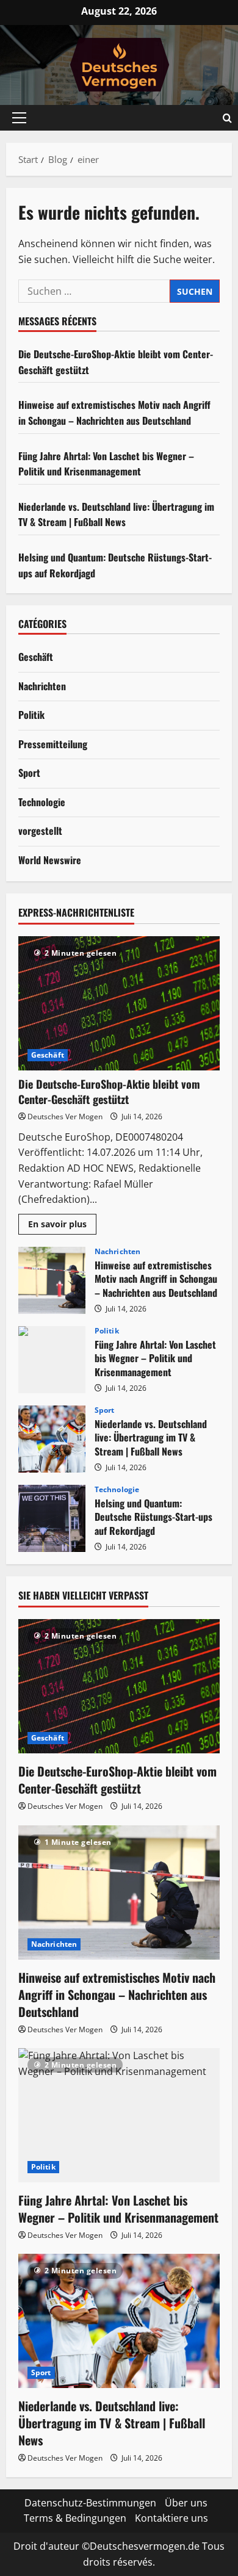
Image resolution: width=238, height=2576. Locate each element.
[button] (19, 118)
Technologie (42, 802)
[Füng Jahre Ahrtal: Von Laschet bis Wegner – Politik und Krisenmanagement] (119, 2115)
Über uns (186, 2503)
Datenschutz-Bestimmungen (90, 2503)
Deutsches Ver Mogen (65, 1117)
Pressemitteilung (53, 744)
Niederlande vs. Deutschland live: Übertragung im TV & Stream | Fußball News (116, 514)
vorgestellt (40, 831)
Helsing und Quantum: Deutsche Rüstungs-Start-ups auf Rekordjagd (52, 1518)
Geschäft (36, 657)
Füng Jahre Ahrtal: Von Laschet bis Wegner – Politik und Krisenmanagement (106, 464)
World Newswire (50, 860)
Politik (31, 715)
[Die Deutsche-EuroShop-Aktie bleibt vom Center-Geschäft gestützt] (119, 1003)
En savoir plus (62, 1226)
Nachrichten (42, 686)
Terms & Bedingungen (75, 2518)
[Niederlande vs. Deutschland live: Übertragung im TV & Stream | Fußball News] (119, 2321)
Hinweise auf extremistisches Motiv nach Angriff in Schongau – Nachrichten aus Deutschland (114, 413)
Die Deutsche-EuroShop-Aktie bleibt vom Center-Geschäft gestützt (109, 1091)
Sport (29, 773)
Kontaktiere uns (171, 2518)
